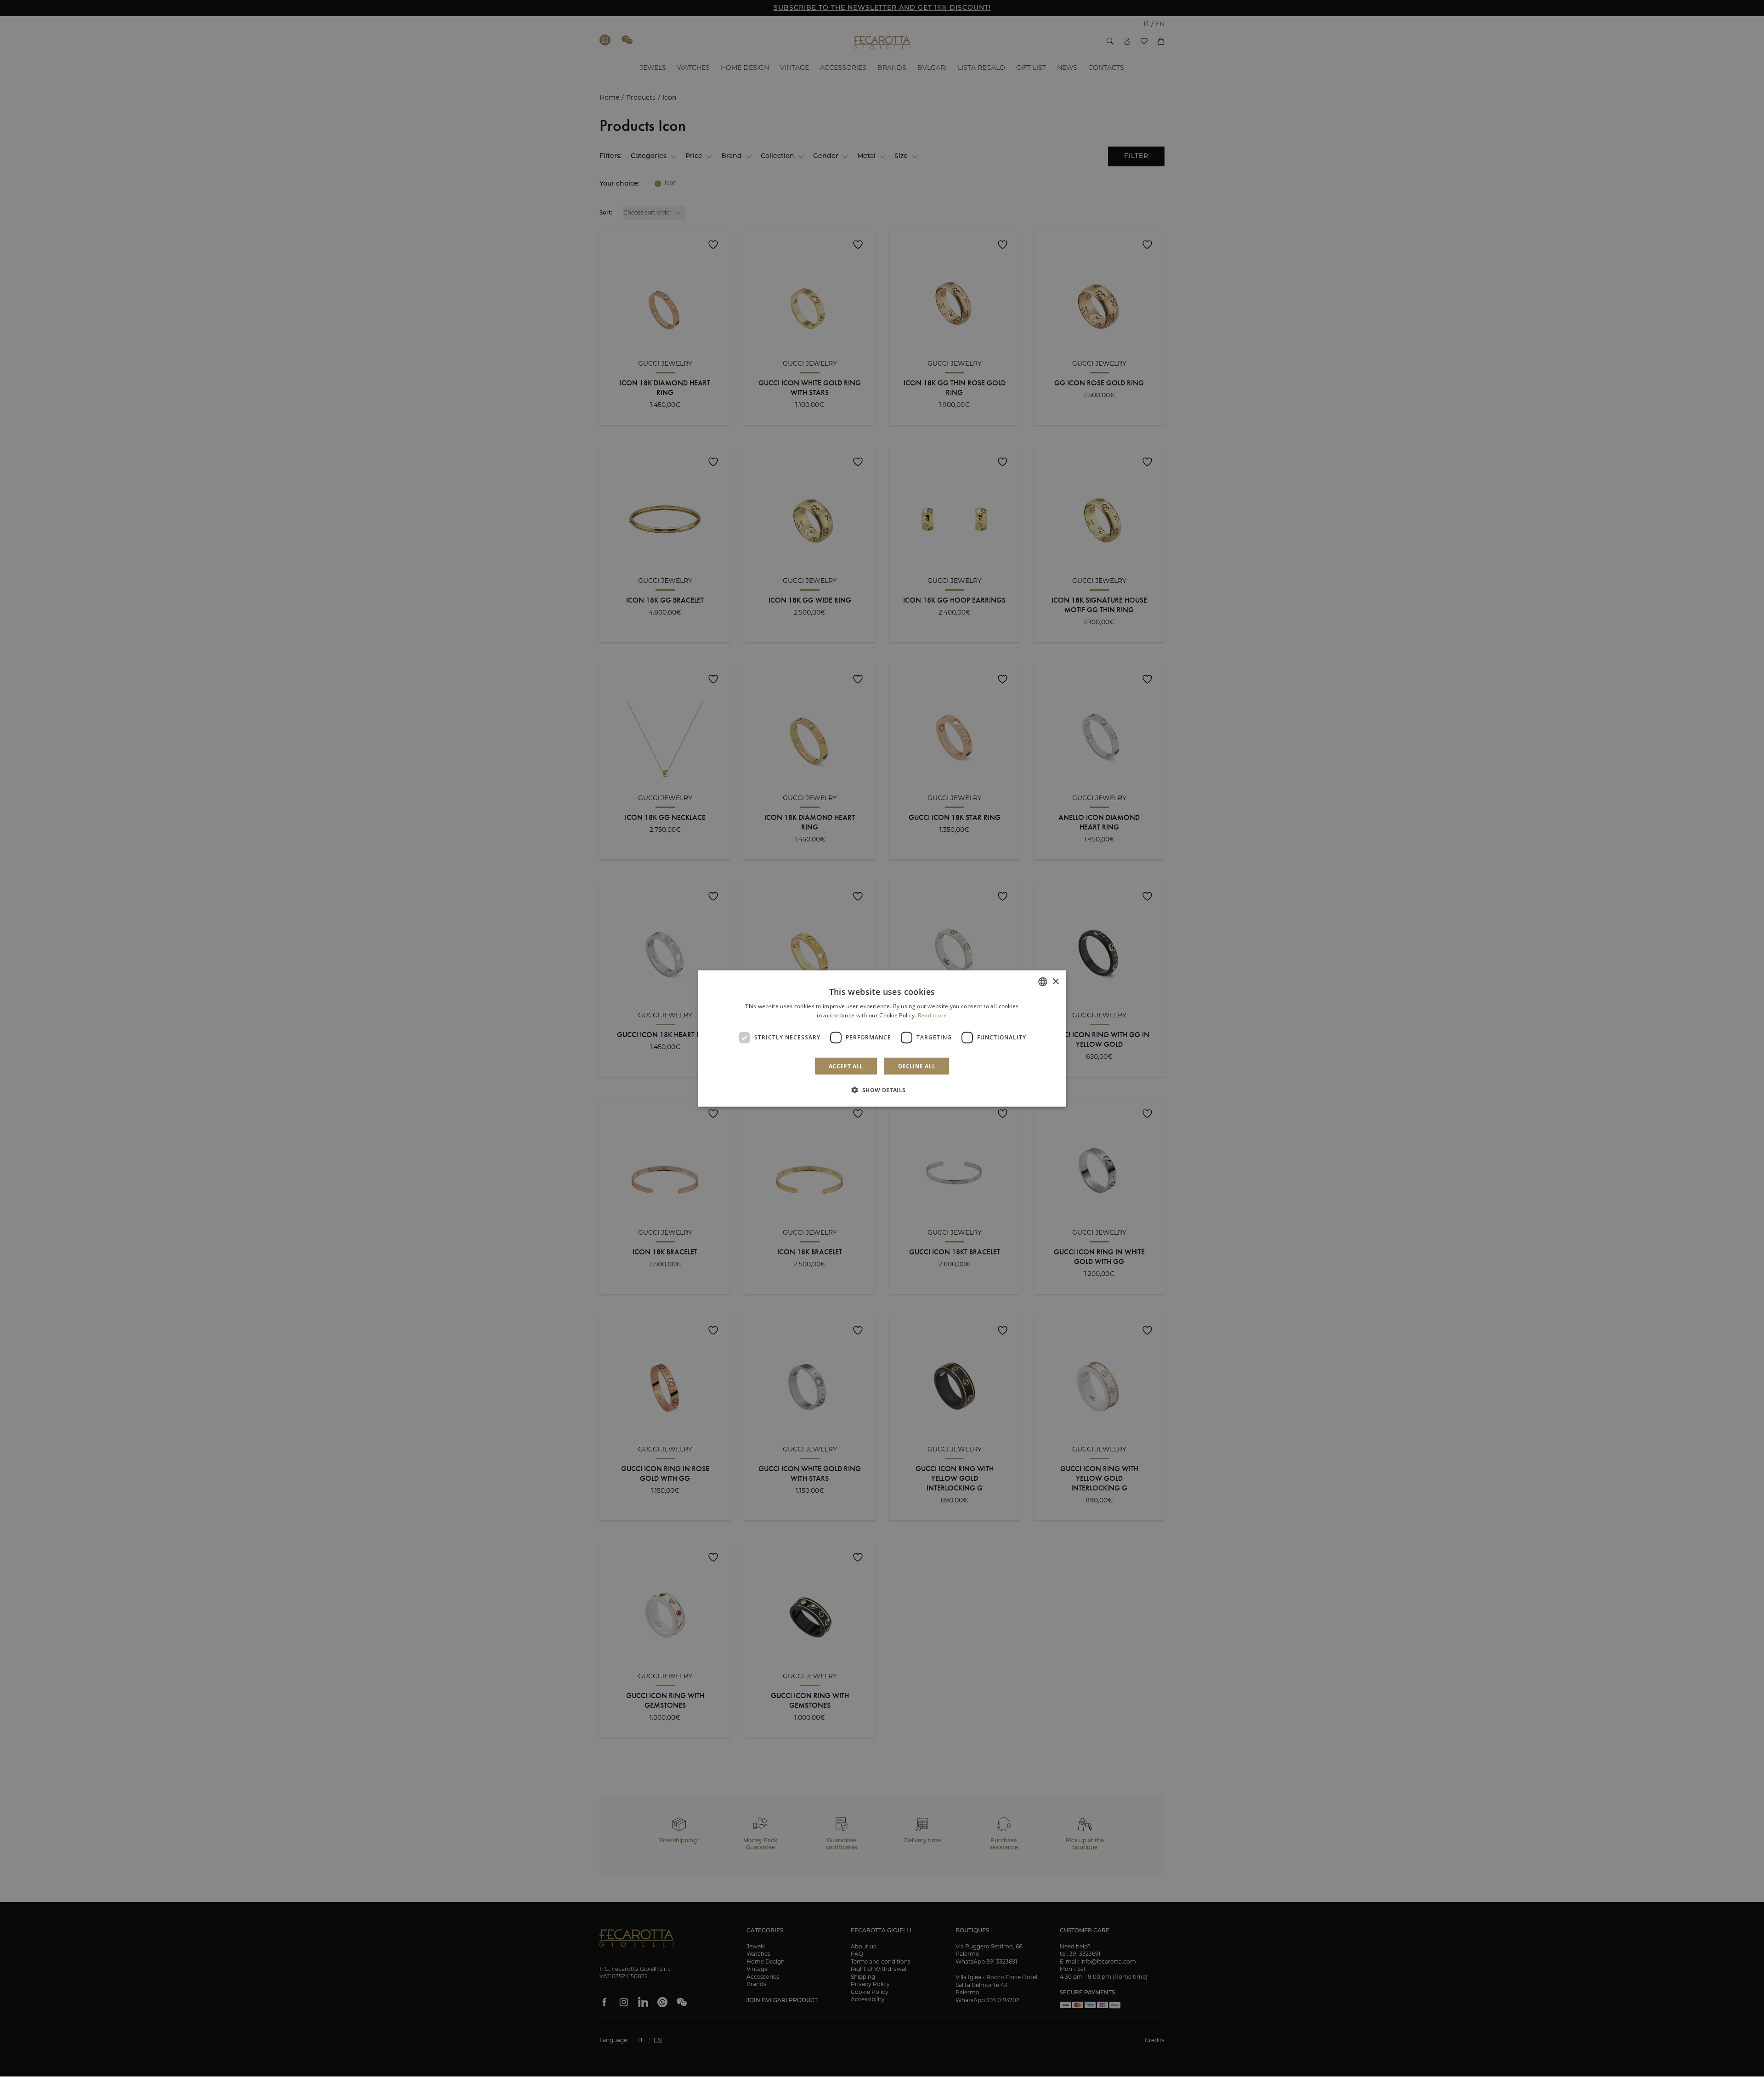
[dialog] (882, 1039)
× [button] (1055, 981)
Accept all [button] (846, 1066)
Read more (933, 1015)
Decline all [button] (917, 1066)
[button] (882, 1089)
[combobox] (1043, 982)
